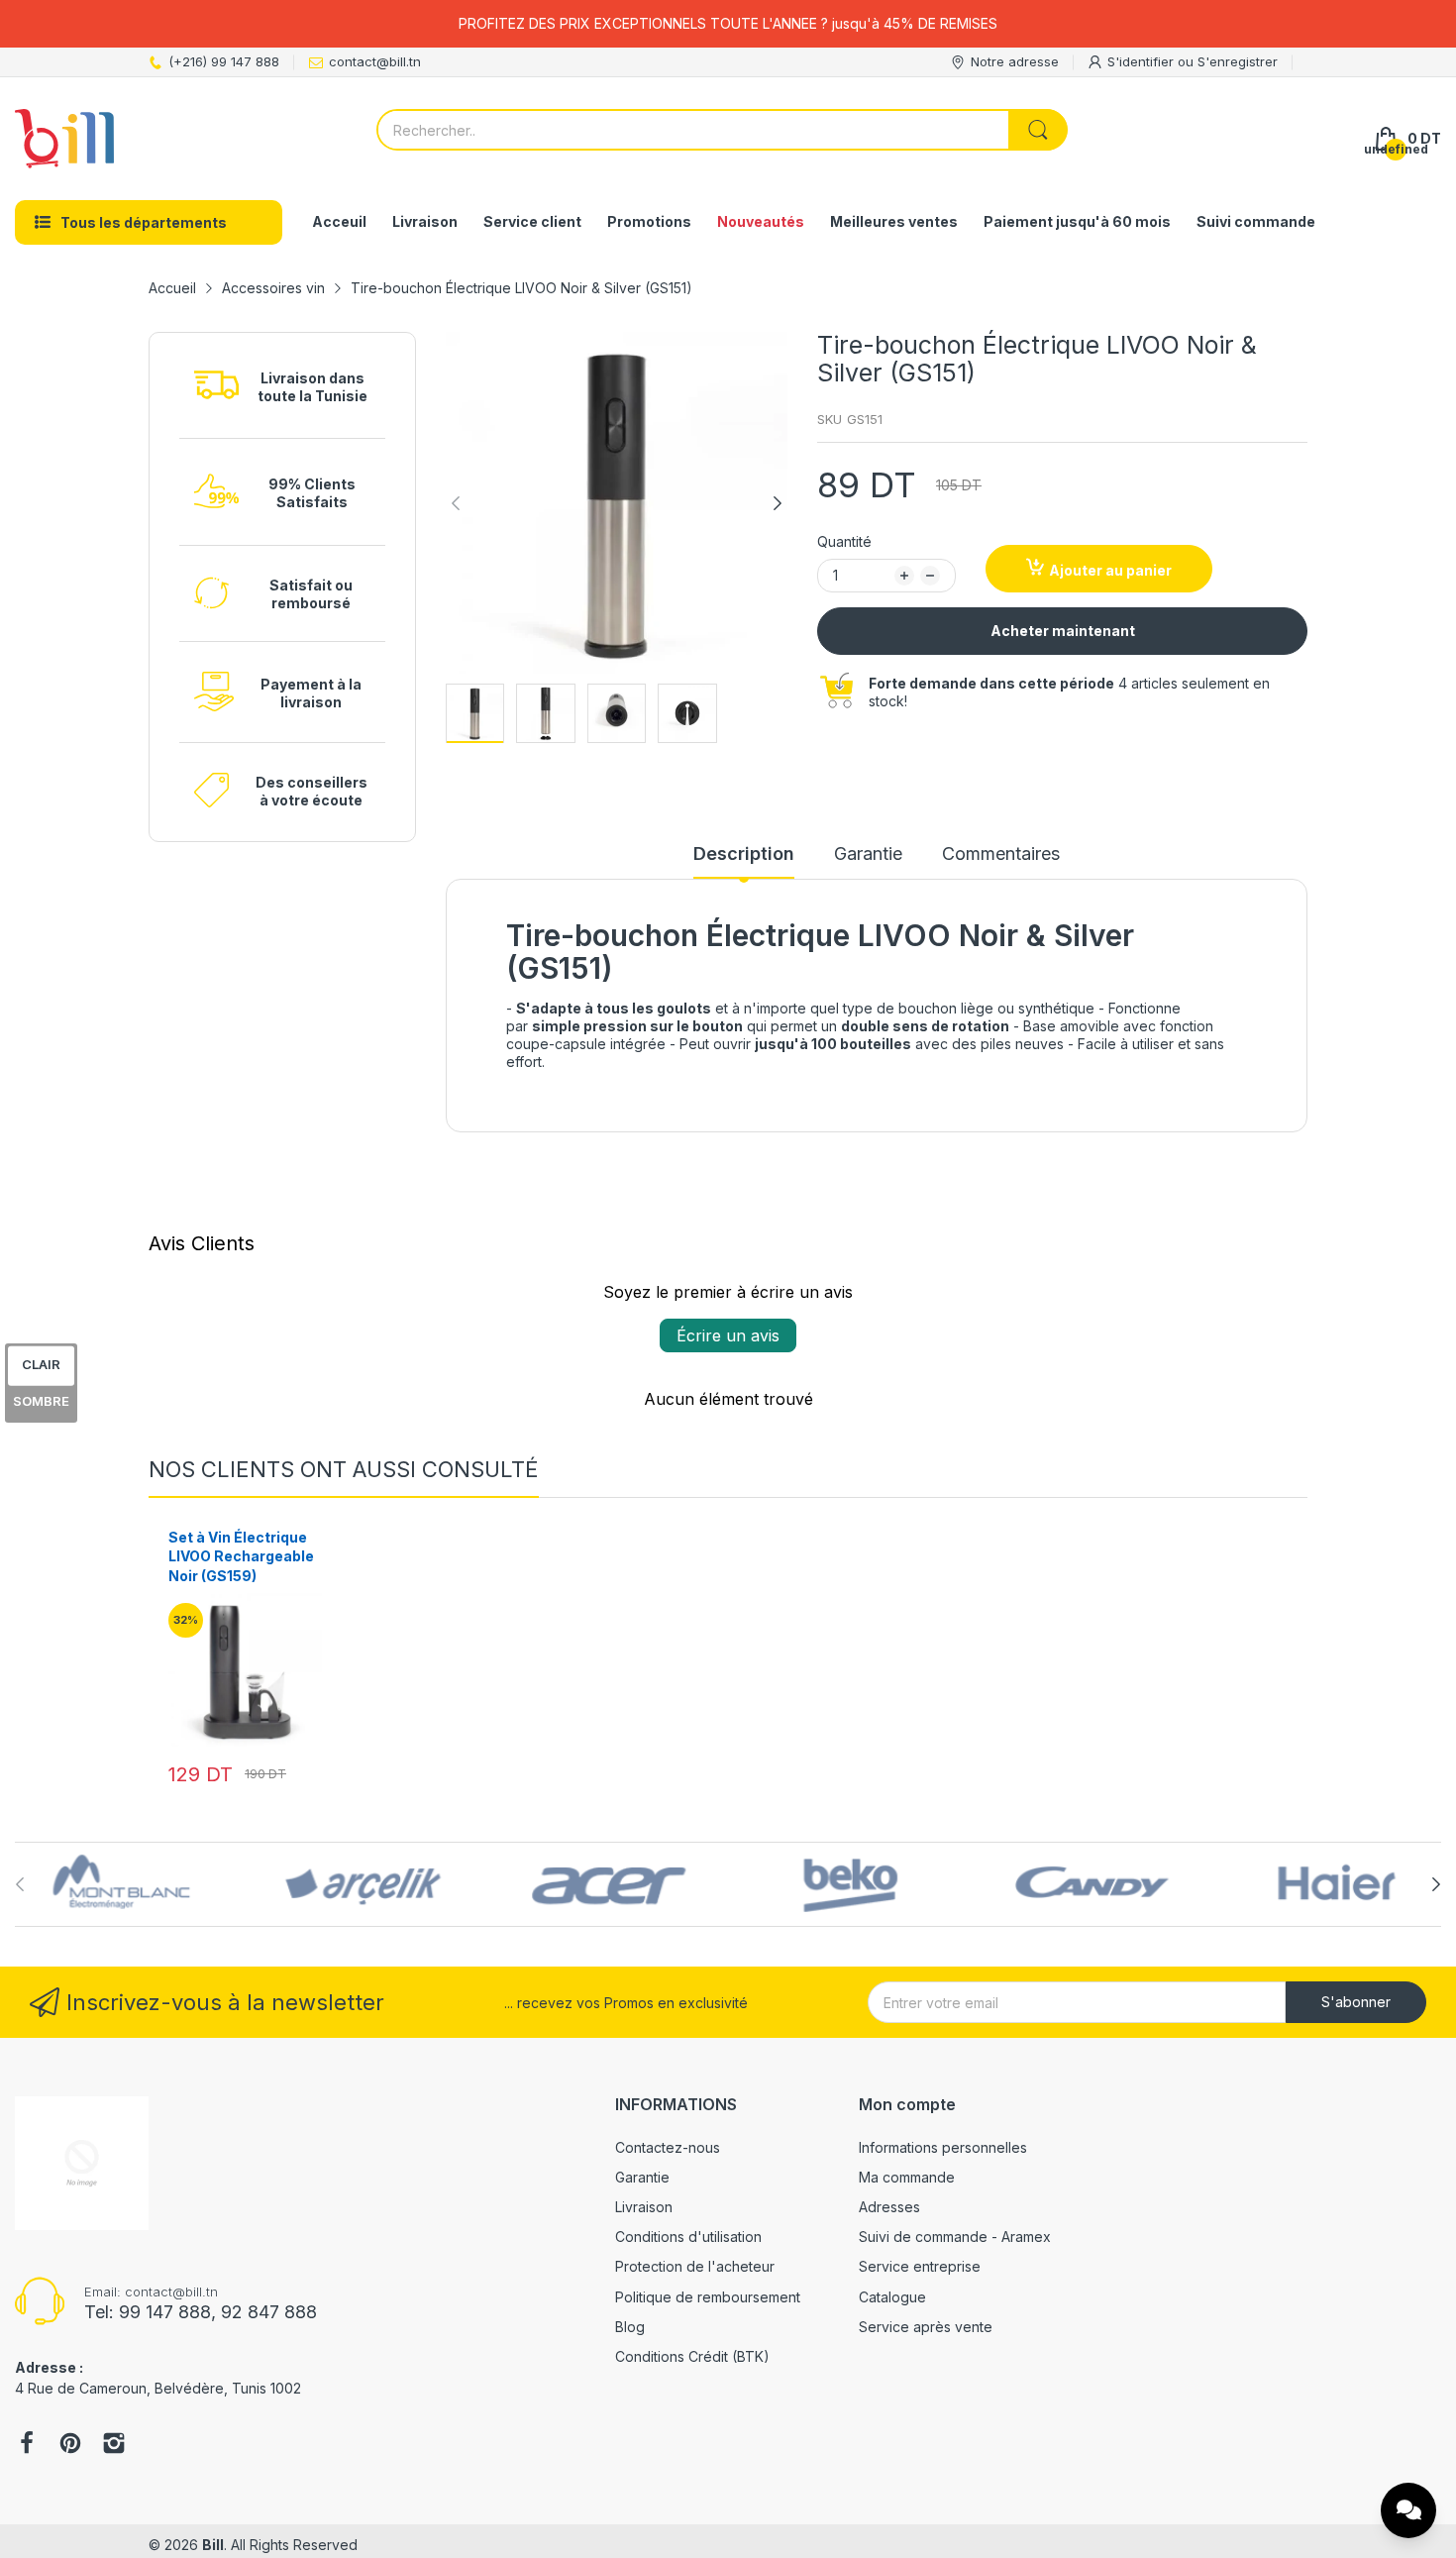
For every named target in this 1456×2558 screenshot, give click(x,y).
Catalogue (892, 2297)
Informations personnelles (943, 2147)
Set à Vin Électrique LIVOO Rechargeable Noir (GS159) (241, 1556)
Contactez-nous (668, 2147)
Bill (213, 2545)
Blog (630, 2327)
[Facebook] (27, 2445)
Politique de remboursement (708, 2297)
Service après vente (926, 2327)
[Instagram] (114, 2445)
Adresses (889, 2207)
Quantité (844, 541)
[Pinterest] (70, 2445)
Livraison (644, 2207)
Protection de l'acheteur (695, 2266)
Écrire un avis (728, 1335)
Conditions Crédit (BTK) (692, 2356)
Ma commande (907, 2177)
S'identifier (1143, 61)
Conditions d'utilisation (688, 2237)
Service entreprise (920, 2266)
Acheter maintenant (1063, 631)
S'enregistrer (1238, 61)
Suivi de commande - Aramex (955, 2237)
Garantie (642, 2177)
